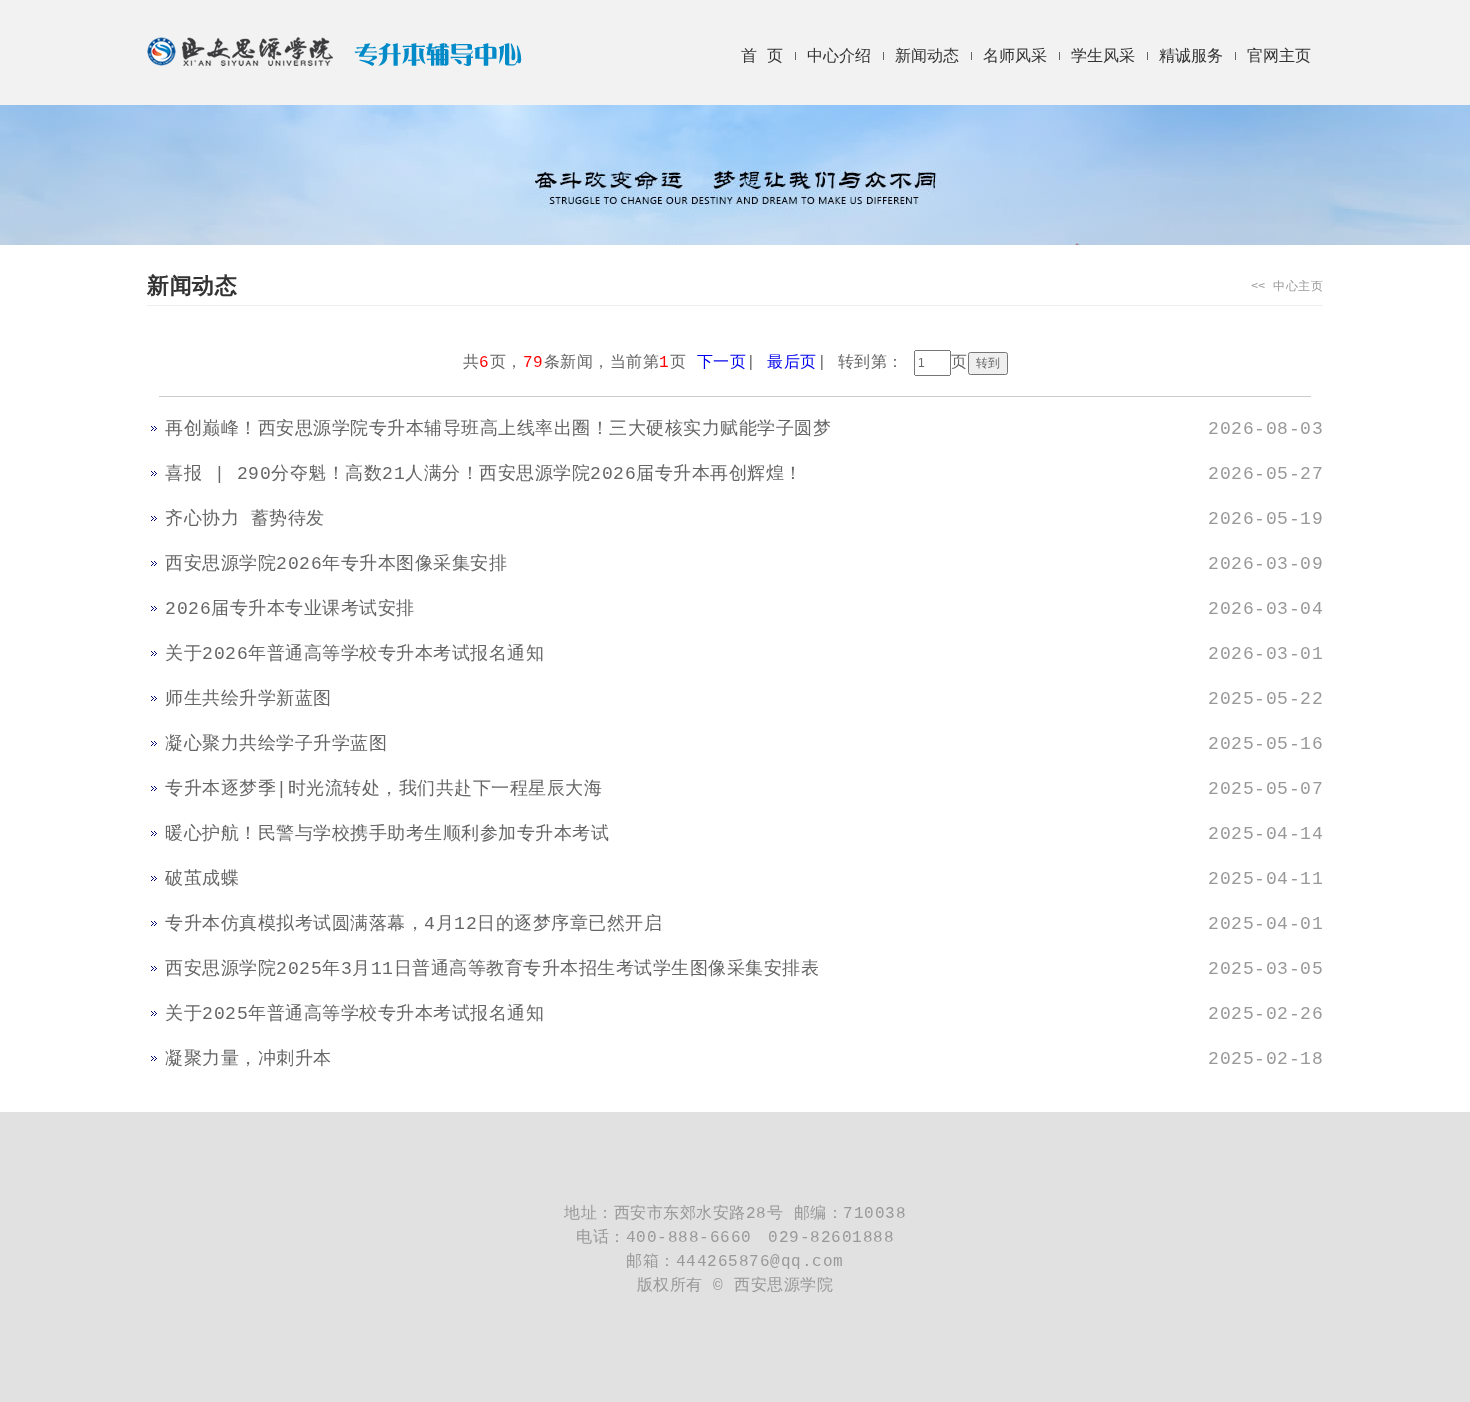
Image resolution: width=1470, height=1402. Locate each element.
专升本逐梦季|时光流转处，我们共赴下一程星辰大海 (383, 789)
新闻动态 (927, 57)
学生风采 (1103, 57)
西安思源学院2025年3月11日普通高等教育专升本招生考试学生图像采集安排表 (492, 969)
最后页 (792, 363)
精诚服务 (1191, 57)
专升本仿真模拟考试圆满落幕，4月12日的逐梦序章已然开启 (413, 924)
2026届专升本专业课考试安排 (290, 609)
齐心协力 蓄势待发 (245, 519)
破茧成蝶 (202, 879)
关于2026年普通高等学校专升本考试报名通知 (354, 654)
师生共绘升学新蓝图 (248, 699)
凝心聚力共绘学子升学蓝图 (276, 744)
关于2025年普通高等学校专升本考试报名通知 (354, 1014)
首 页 (762, 57)
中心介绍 (839, 57)
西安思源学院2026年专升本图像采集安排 (336, 564)
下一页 (722, 363)
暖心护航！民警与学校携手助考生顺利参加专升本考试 (387, 834)
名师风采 (1015, 57)
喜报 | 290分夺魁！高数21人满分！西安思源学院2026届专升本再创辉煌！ (484, 474)
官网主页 (1279, 57)
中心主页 (1298, 287)
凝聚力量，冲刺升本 (248, 1059)
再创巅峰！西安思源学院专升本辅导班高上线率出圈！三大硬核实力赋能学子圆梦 (498, 429)
